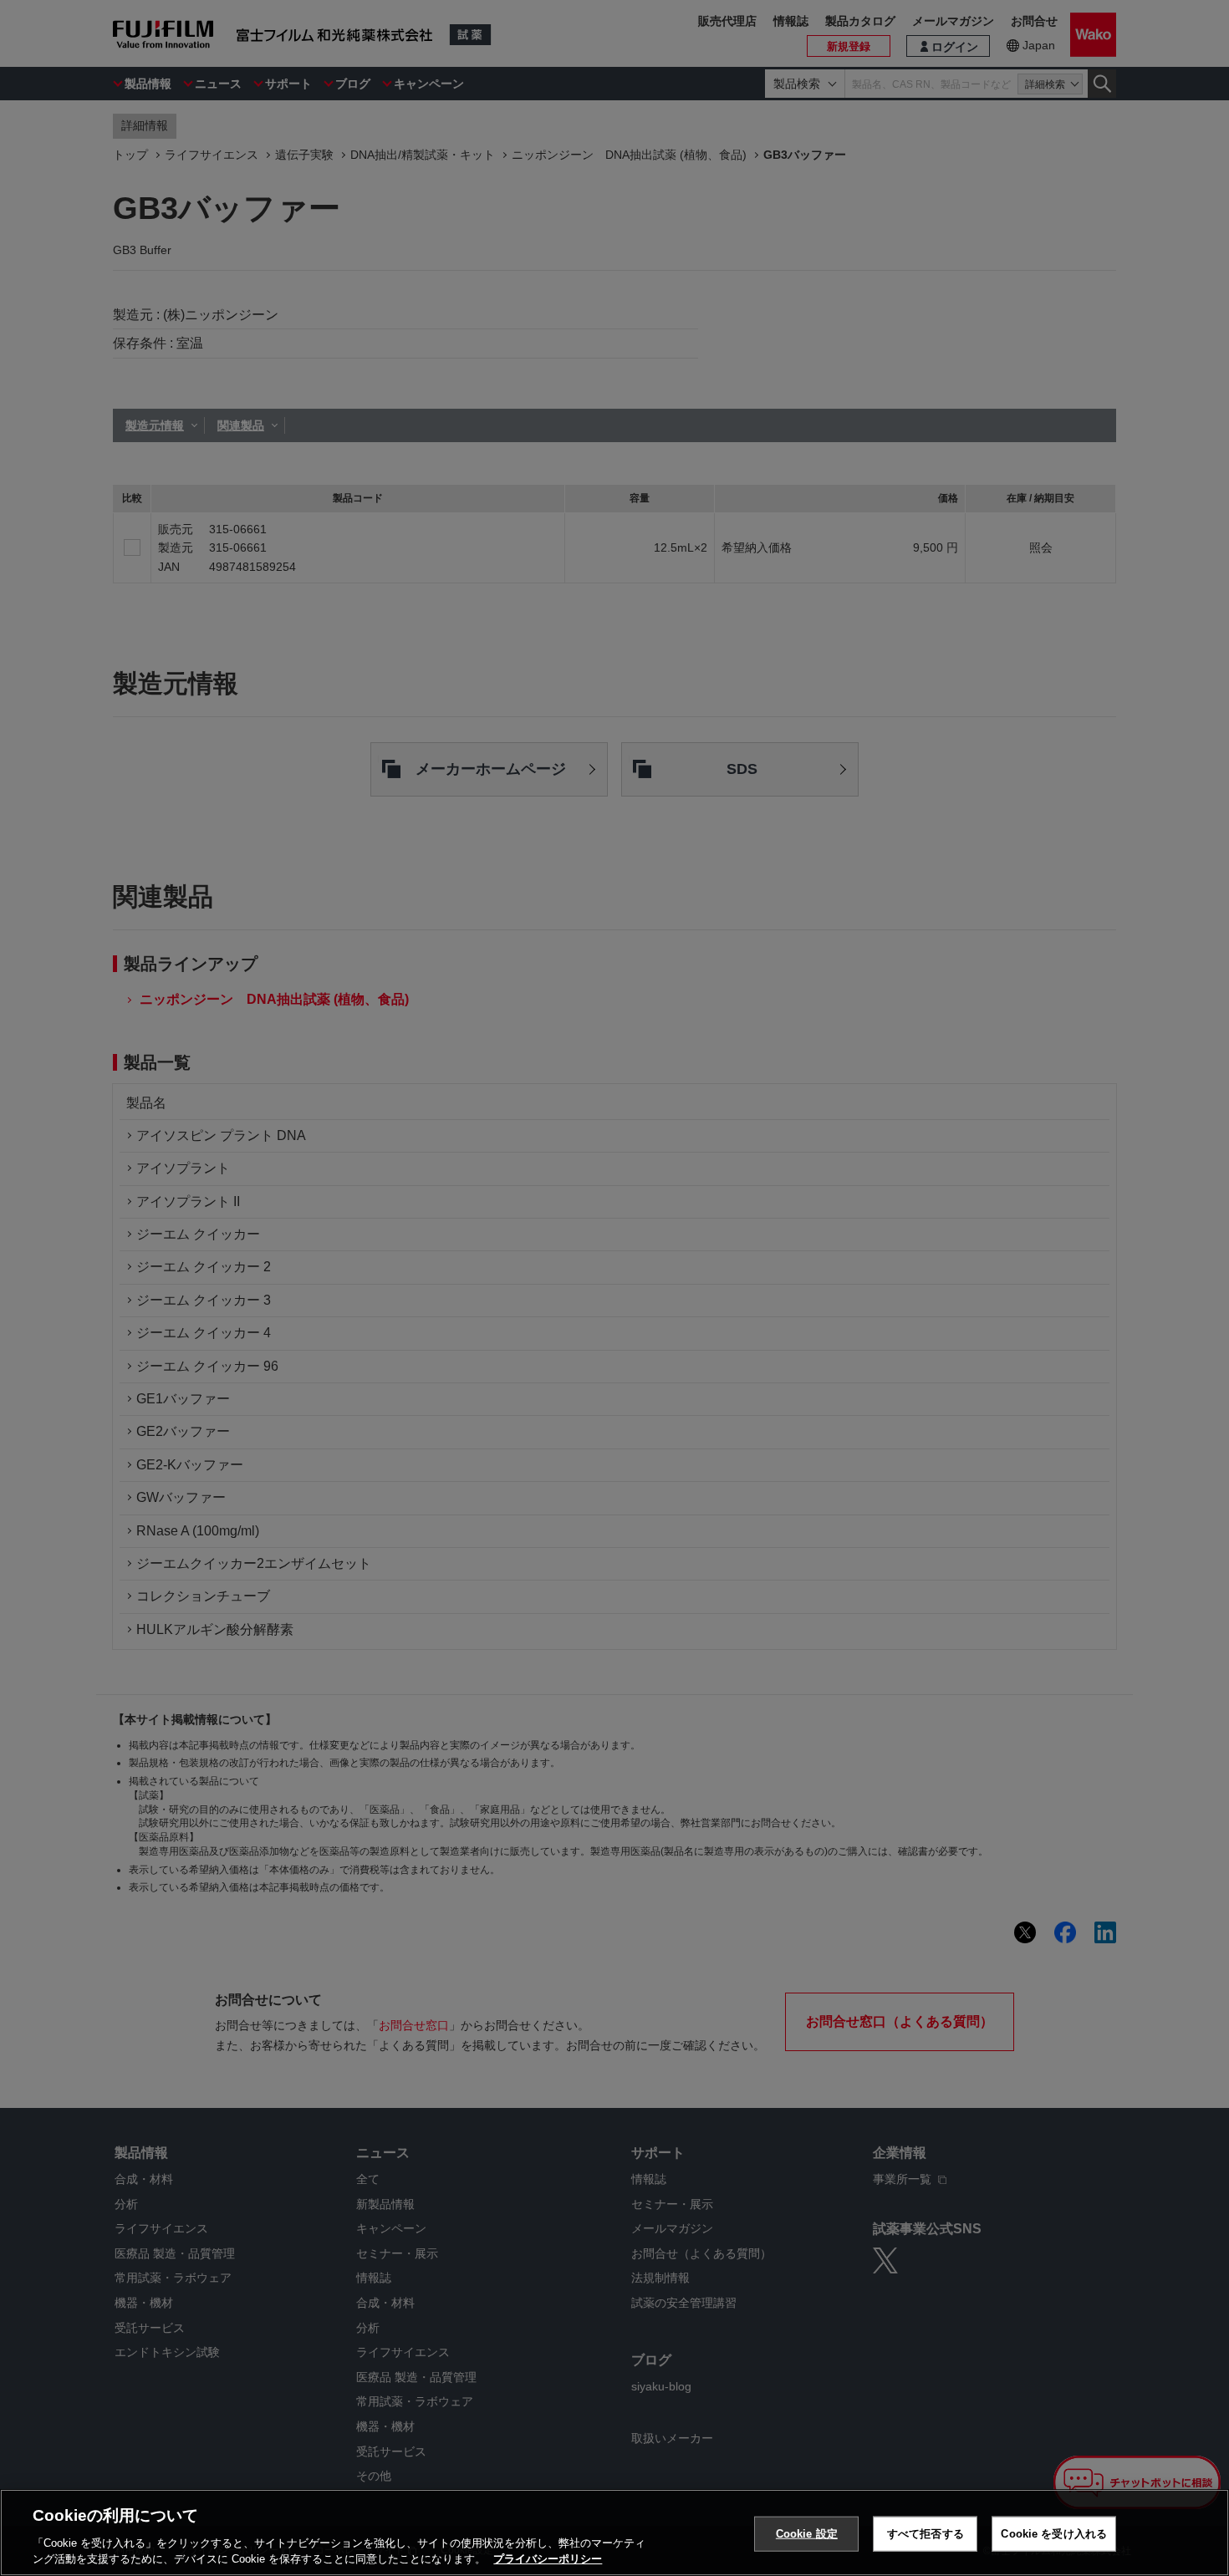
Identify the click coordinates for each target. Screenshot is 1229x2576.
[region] (614, 2533)
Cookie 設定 (807, 2534)
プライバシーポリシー (548, 2559)
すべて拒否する (926, 2534)
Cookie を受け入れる (1054, 2534)
